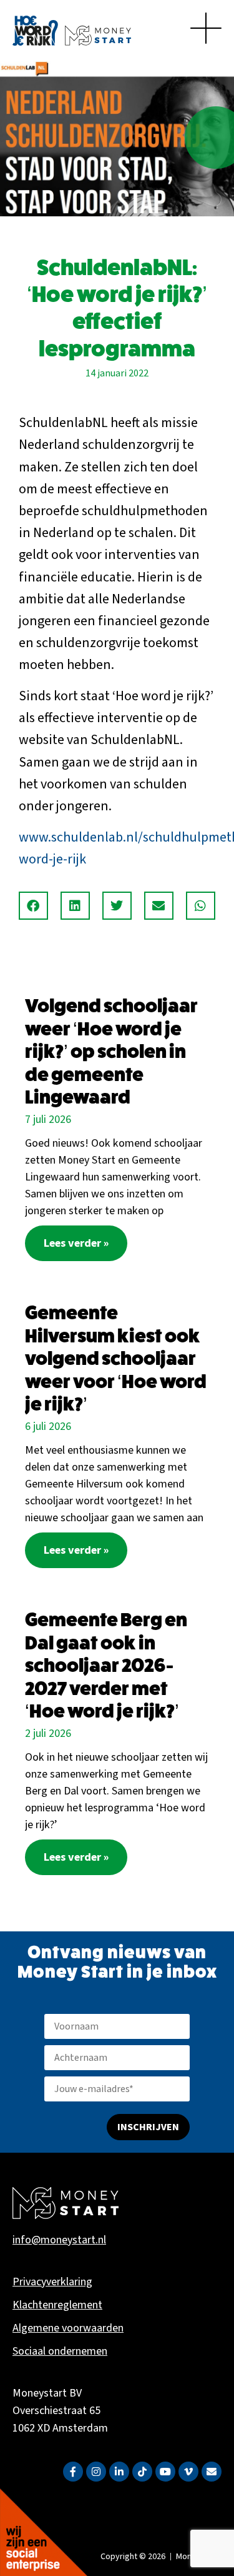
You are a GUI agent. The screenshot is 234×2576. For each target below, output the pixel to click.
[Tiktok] (142, 2472)
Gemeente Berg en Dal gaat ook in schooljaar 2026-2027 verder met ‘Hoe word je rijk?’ (106, 1665)
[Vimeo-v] (188, 2472)
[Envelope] (212, 2472)
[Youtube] (165, 2472)
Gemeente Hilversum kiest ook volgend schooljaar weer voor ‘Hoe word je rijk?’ (116, 1358)
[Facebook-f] (73, 2472)
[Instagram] (96, 2472)
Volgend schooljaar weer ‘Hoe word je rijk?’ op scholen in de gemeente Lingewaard (111, 1051)
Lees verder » (76, 1243)
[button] (33, 906)
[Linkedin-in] (119, 2472)
